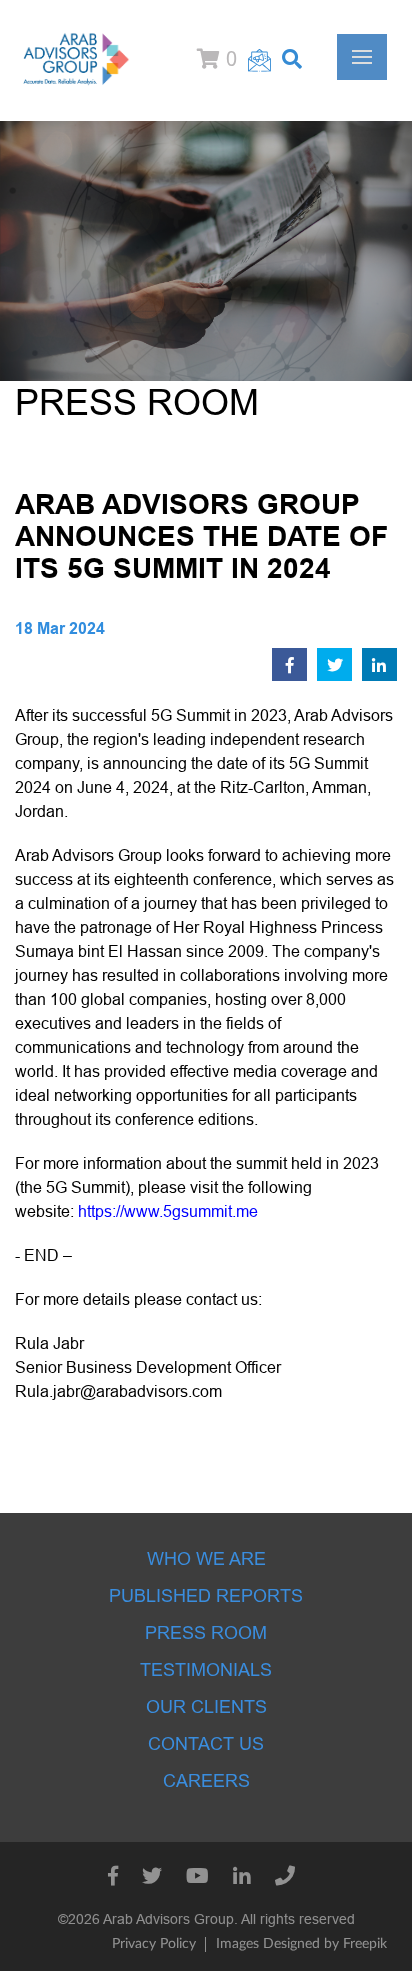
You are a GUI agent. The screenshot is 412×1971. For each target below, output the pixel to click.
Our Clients (206, 1707)
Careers (206, 1781)
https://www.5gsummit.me (168, 1211)
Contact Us (206, 1744)
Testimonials (206, 1670)
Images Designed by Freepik (301, 1944)
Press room (206, 1633)
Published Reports (206, 1596)
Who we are (206, 1559)
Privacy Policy (154, 1944)
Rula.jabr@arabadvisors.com (118, 1391)
